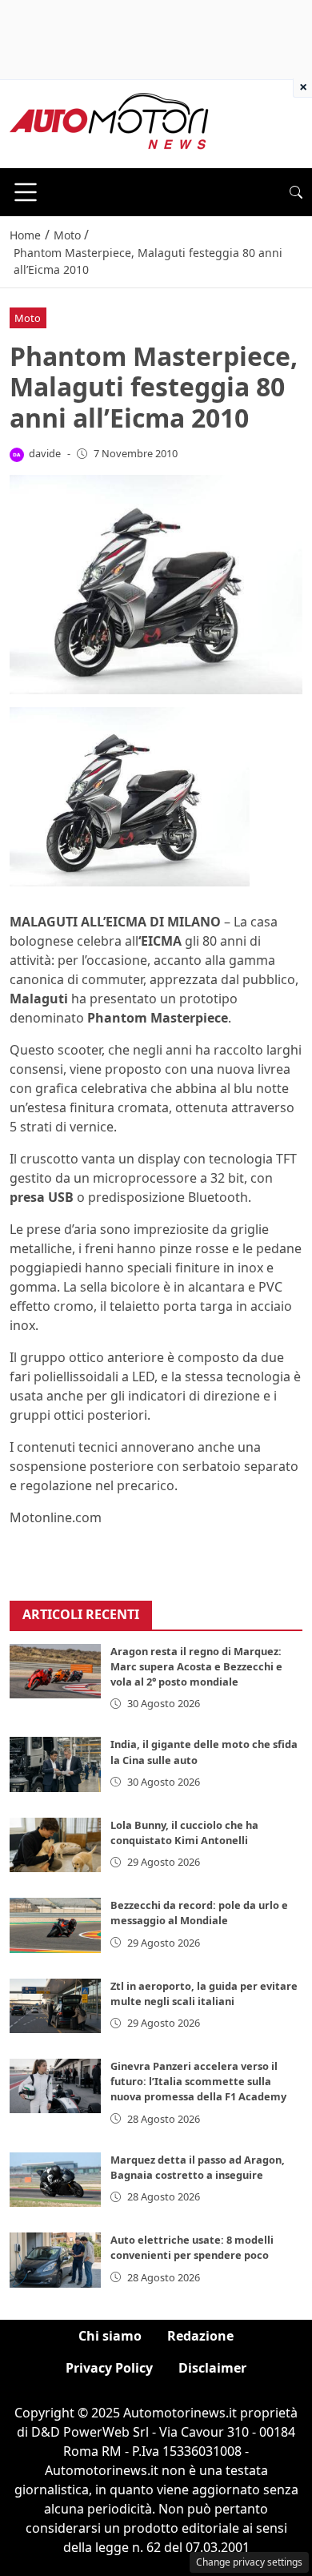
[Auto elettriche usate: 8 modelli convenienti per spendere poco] (55, 2260)
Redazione (200, 2336)
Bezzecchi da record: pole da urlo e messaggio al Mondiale (199, 1913)
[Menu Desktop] (26, 192)
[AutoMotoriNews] (110, 123)
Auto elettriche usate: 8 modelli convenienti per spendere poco (192, 2247)
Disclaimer (212, 2368)
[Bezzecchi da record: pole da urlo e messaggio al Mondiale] (55, 1925)
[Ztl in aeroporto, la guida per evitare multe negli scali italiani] (55, 2006)
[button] (296, 192)
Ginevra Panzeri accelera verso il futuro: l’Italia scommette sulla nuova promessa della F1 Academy (198, 2081)
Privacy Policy (109, 2368)
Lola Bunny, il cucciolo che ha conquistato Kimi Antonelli (184, 1833)
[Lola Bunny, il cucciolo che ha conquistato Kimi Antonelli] (55, 1845)
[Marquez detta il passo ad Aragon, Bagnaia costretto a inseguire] (55, 2180)
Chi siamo (110, 2336)
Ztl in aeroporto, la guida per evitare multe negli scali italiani (204, 1993)
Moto (28, 318)
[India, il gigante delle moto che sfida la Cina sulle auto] (55, 1764)
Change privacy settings (249, 2562)
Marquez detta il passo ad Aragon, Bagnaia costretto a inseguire (198, 2167)
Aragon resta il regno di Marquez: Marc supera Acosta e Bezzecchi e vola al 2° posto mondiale (196, 1666)
